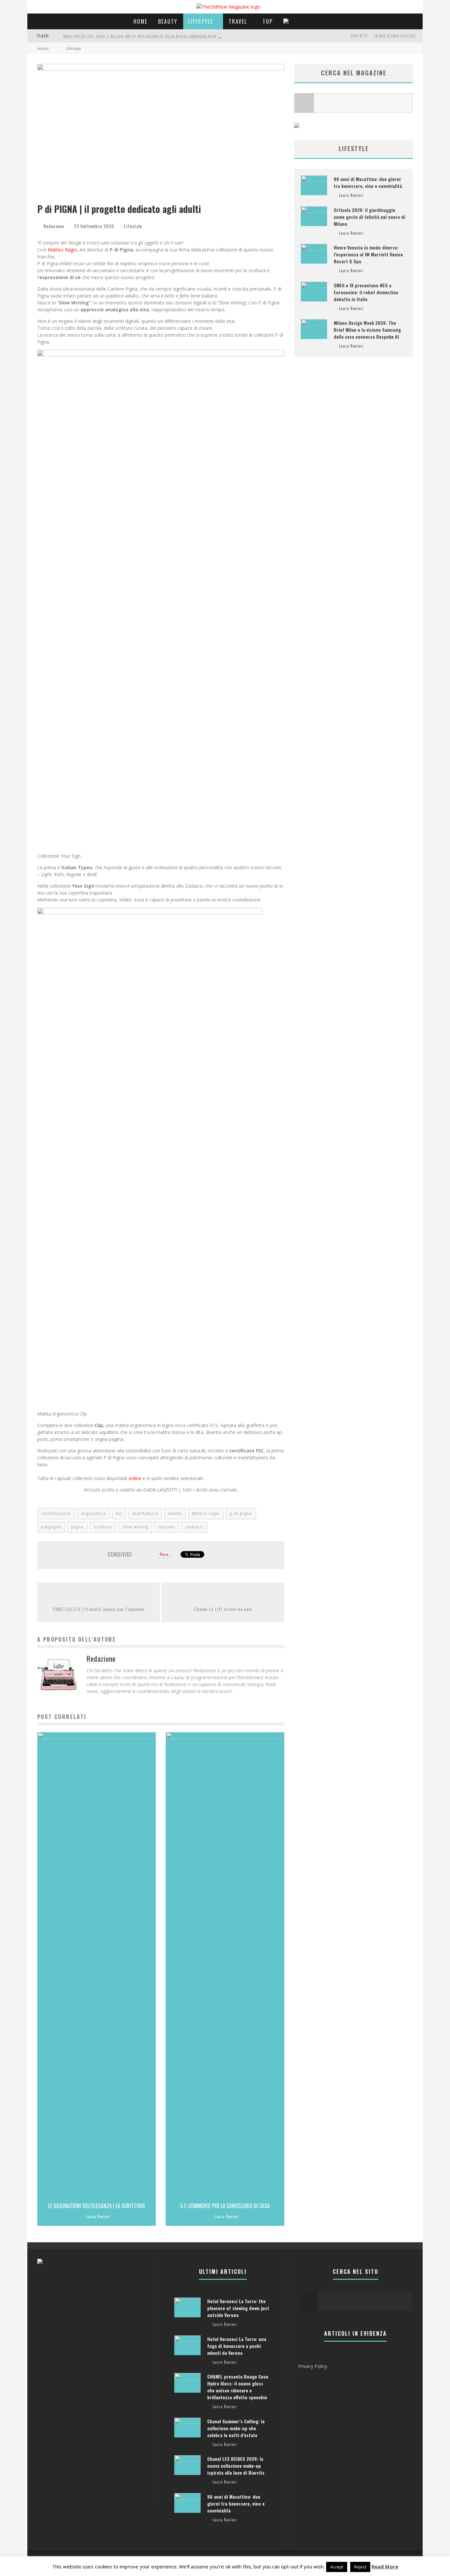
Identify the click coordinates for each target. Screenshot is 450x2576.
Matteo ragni (206, 1513)
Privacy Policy (313, 2366)
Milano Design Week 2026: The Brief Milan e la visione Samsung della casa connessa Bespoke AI (367, 330)
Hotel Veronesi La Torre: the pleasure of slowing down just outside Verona (238, 2308)
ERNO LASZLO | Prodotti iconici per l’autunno (98, 1609)
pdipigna (51, 1527)
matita (175, 1513)
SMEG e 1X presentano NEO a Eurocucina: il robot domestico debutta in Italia (366, 292)
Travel (238, 21)
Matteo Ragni (62, 250)
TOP (268, 21)
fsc (119, 1513)
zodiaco (194, 1527)
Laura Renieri (98, 2217)
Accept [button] (337, 2567)
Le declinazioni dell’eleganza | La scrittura (97, 2206)
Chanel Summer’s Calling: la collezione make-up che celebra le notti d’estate (236, 2428)
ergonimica (94, 1513)
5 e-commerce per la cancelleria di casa (225, 2206)
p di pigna (241, 1513)
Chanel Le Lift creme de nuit (223, 1609)
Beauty (168, 21)
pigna (77, 1527)
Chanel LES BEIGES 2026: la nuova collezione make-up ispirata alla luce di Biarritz (236, 2466)
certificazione (56, 1513)
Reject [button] (360, 2567)
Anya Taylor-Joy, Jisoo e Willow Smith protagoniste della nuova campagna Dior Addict (147, 37)
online (135, 1478)
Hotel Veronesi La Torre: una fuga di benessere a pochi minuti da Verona (237, 2346)
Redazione (54, 226)
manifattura (145, 1513)
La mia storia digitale (395, 36)
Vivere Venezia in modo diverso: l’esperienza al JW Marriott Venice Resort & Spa (368, 254)
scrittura (103, 1527)
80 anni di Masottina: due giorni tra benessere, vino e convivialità (368, 182)
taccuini (167, 1527)
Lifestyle (201, 21)
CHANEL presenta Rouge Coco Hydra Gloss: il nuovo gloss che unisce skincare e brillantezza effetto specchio (238, 2387)
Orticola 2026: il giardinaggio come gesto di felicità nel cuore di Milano (369, 217)
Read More (385, 2566)
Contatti (359, 36)
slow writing (135, 1527)
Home (141, 21)
